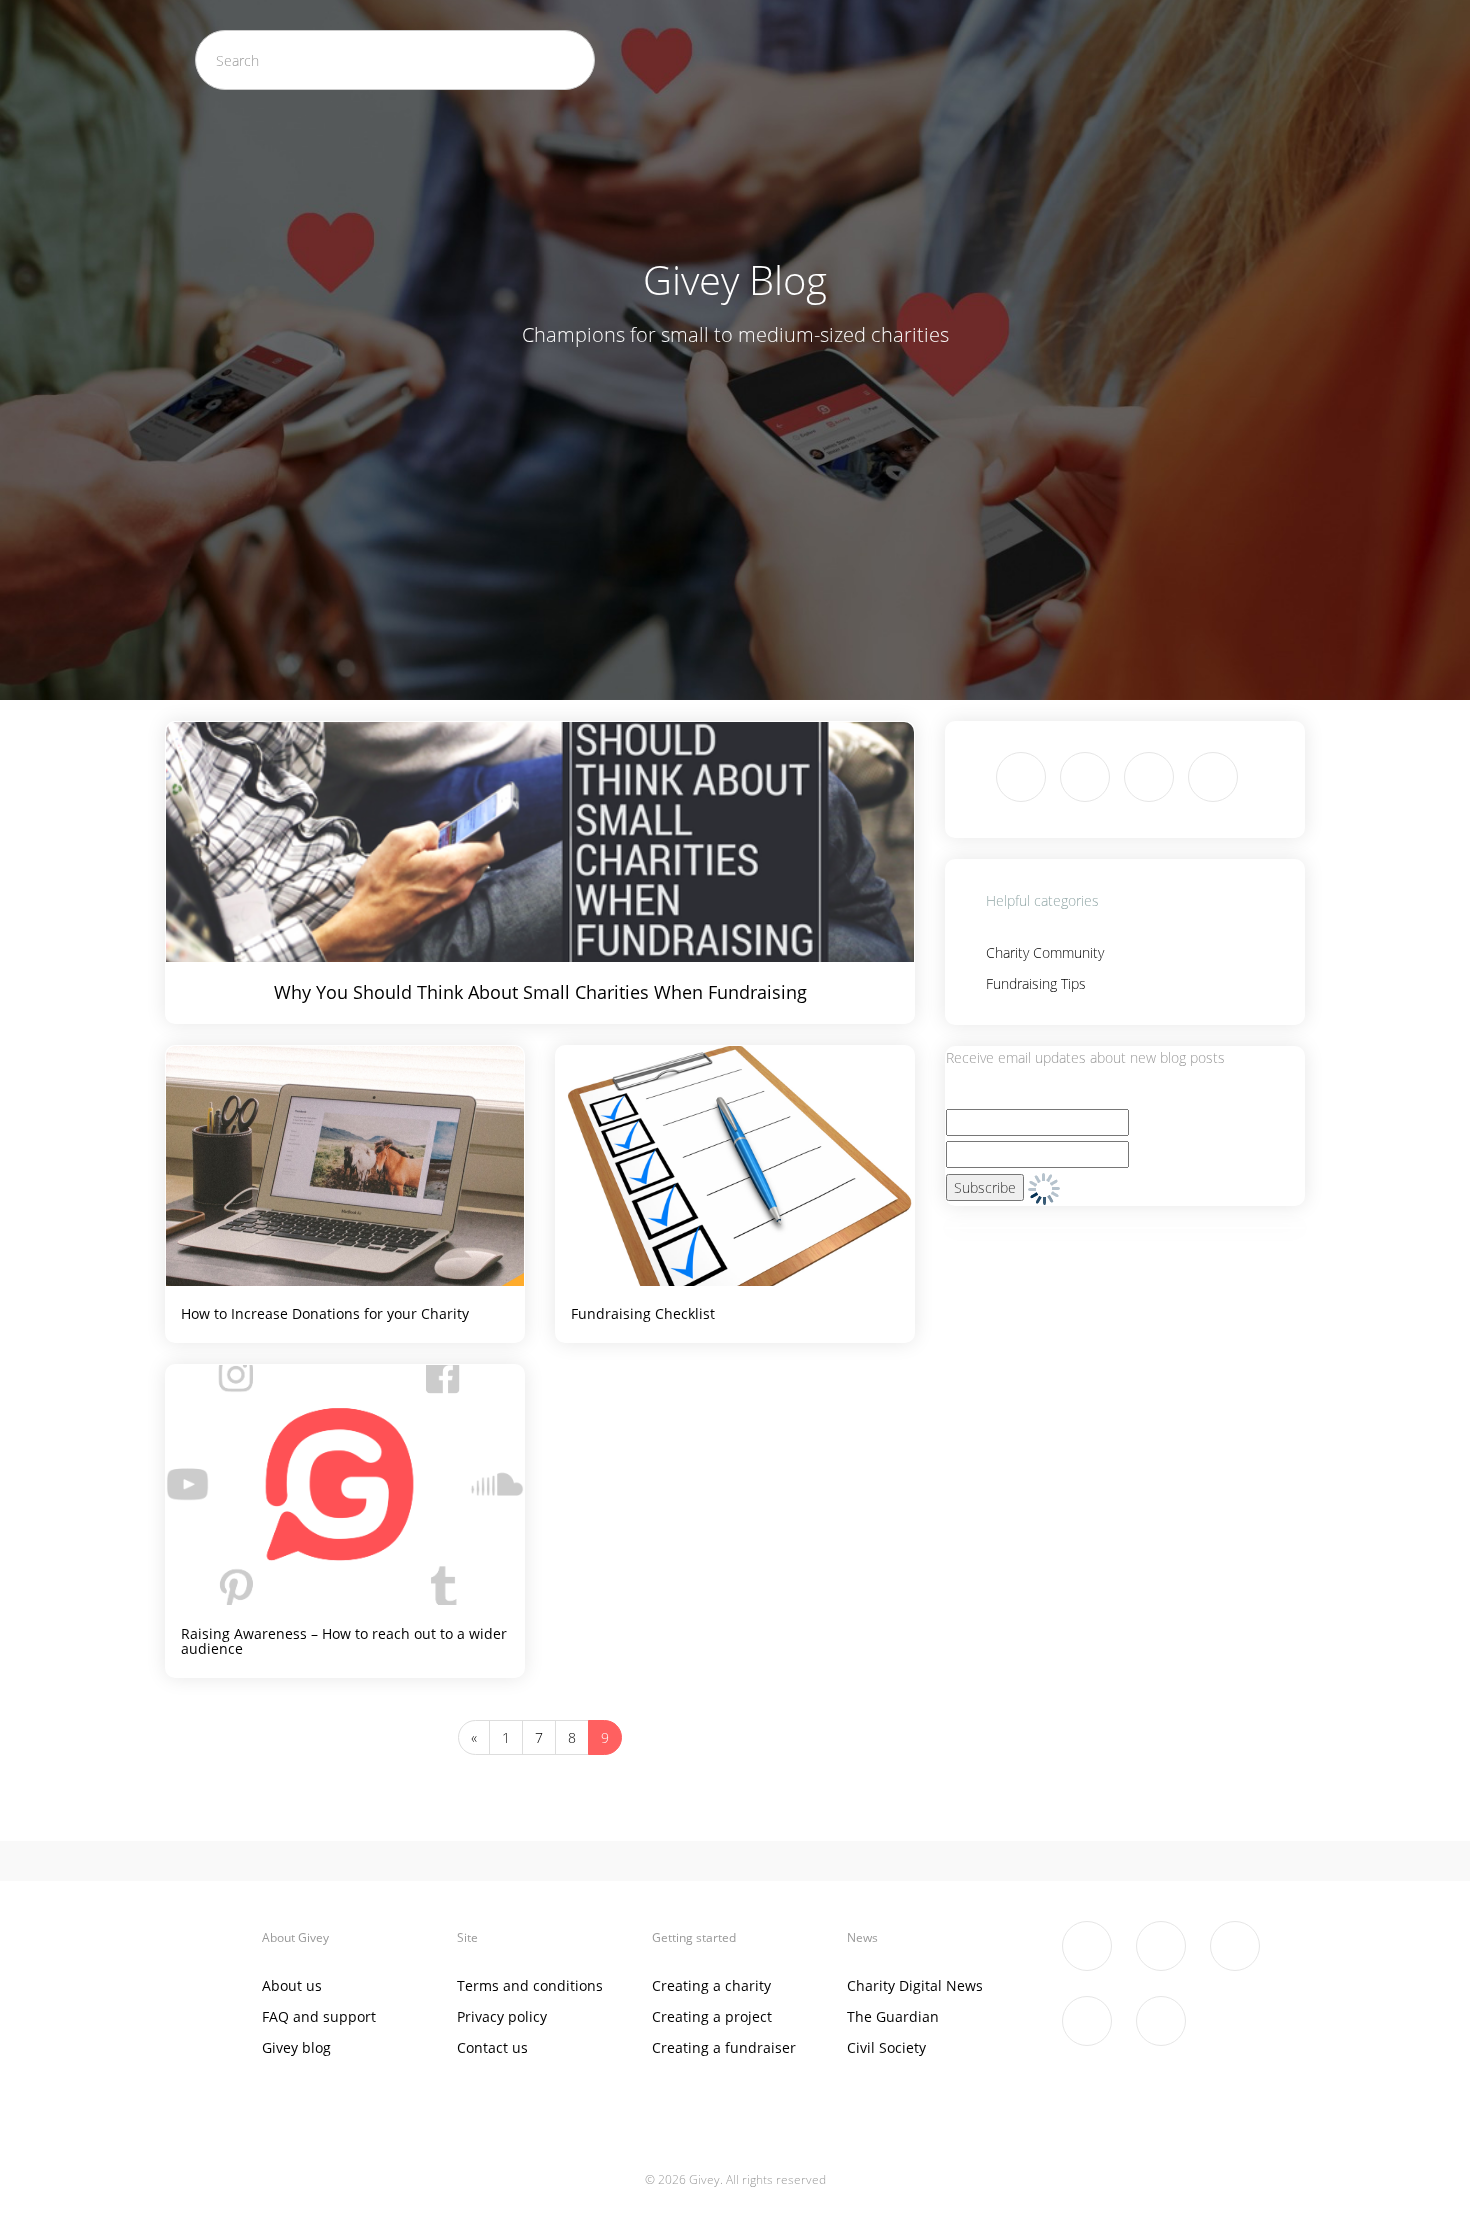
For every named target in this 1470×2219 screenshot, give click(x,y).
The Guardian (893, 2016)
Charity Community (1045, 952)
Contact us (492, 2047)
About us (292, 1985)
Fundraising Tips (1036, 983)
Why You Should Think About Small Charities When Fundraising (540, 992)
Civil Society (886, 2047)
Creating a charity (711, 1985)
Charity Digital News (915, 1985)
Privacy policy (502, 2016)
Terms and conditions (530, 1985)
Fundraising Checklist (643, 1313)
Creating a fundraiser (724, 2047)
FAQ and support (319, 2016)
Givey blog (296, 2047)
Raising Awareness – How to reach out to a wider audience (344, 1641)
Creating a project (712, 2016)
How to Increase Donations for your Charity (325, 1313)
